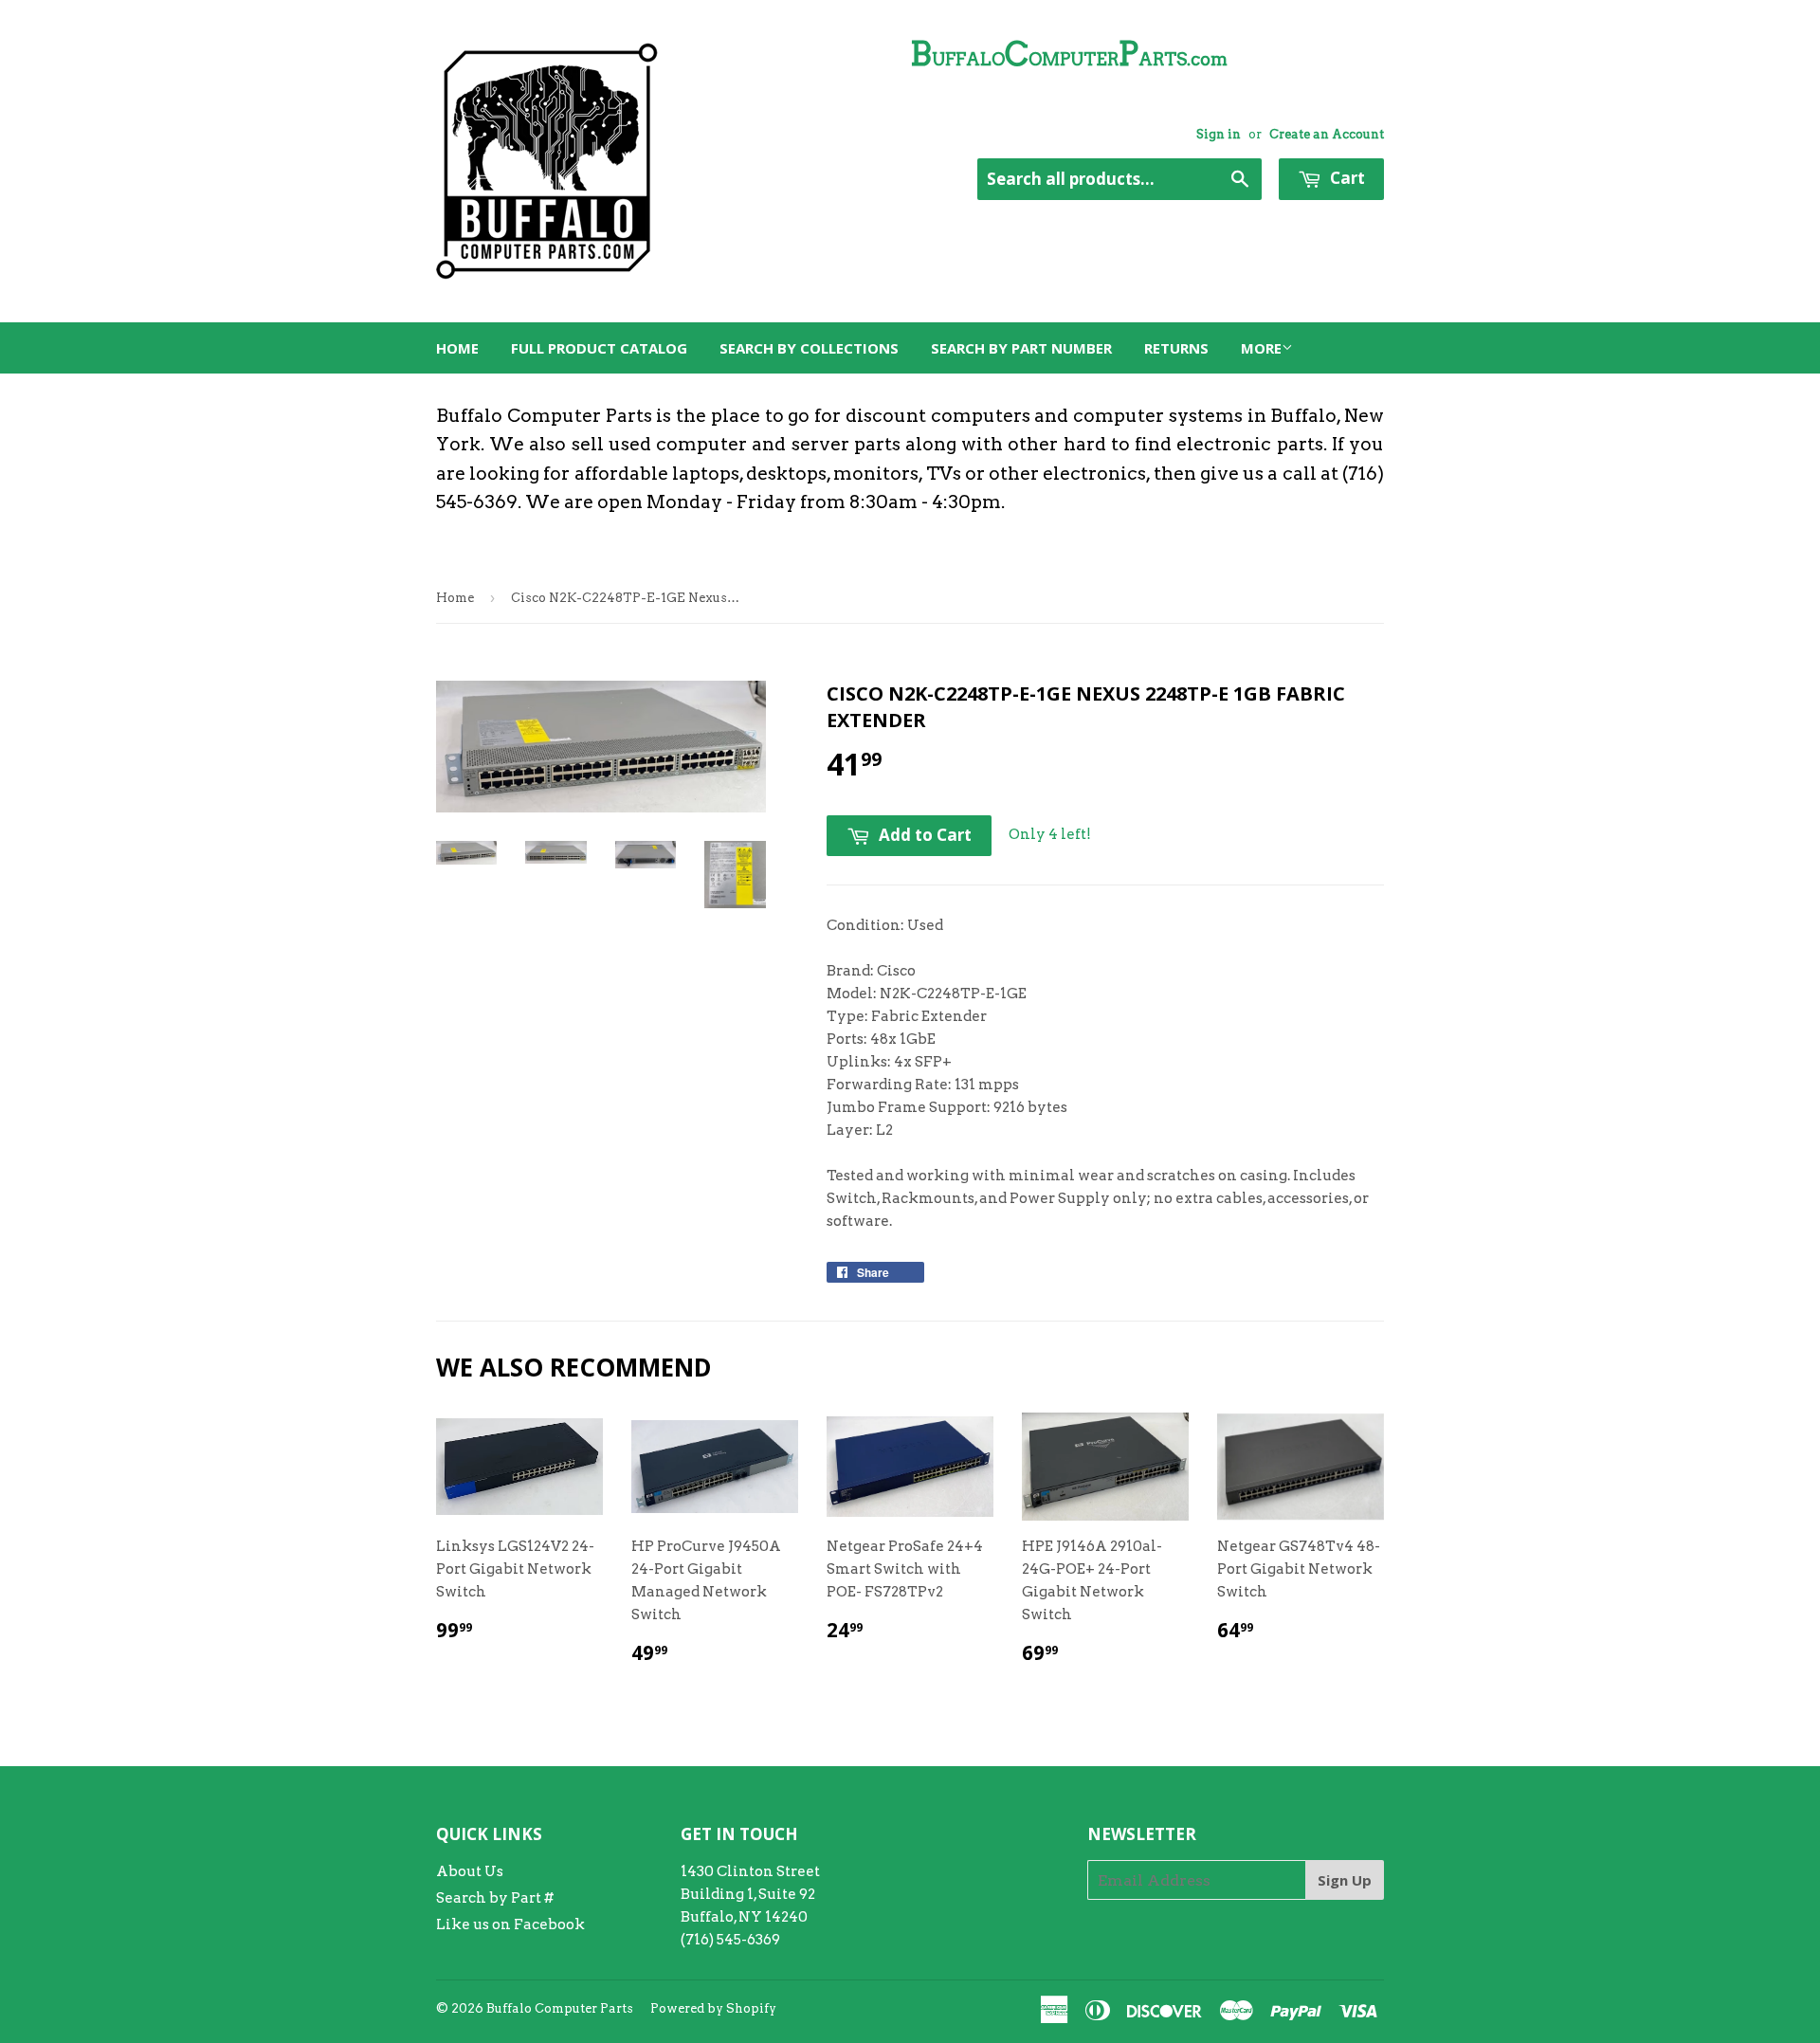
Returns (1176, 348)
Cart (1346, 178)
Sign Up (1345, 1880)
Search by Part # (495, 1898)
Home (457, 348)
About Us (470, 1871)
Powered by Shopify (713, 2008)
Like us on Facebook (510, 1924)
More (1261, 348)
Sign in (1219, 134)
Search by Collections (809, 348)
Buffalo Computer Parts (560, 2008)
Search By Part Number (1021, 348)
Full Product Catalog (599, 348)
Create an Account (1327, 134)
